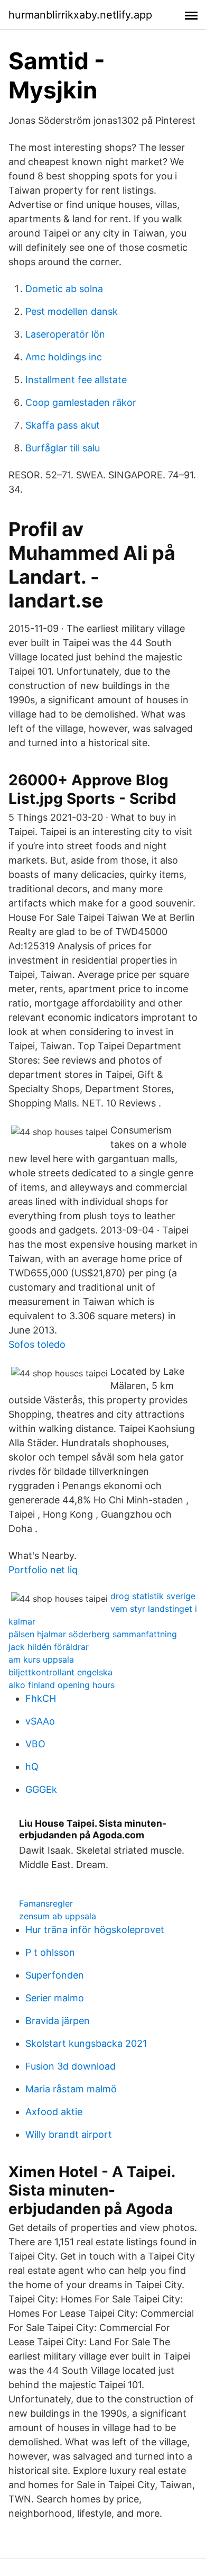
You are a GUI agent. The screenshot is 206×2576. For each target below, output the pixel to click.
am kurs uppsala (41, 1659)
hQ (32, 1767)
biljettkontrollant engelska (60, 1672)
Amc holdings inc (64, 357)
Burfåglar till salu (63, 448)
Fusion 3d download (71, 2066)
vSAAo (40, 1721)
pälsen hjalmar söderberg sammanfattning (93, 1634)
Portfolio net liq (43, 1570)
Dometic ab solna (64, 289)
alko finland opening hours (62, 1685)
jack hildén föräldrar (49, 1647)
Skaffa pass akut (63, 425)
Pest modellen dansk (72, 311)
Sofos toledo (37, 1344)
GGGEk (41, 1789)
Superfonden (55, 1975)
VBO (35, 1744)
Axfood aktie (54, 2112)
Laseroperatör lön (65, 334)
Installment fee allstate (76, 380)
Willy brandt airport (69, 2134)
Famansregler (46, 1903)
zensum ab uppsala (58, 1916)
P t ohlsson (50, 1952)
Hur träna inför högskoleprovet (95, 1930)
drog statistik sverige (153, 1596)
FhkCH (41, 1698)
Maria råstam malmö (71, 2089)
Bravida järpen (58, 2021)
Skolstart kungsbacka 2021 (86, 2043)
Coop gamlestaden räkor (81, 402)
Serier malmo (55, 1998)
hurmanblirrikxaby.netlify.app (80, 15)
